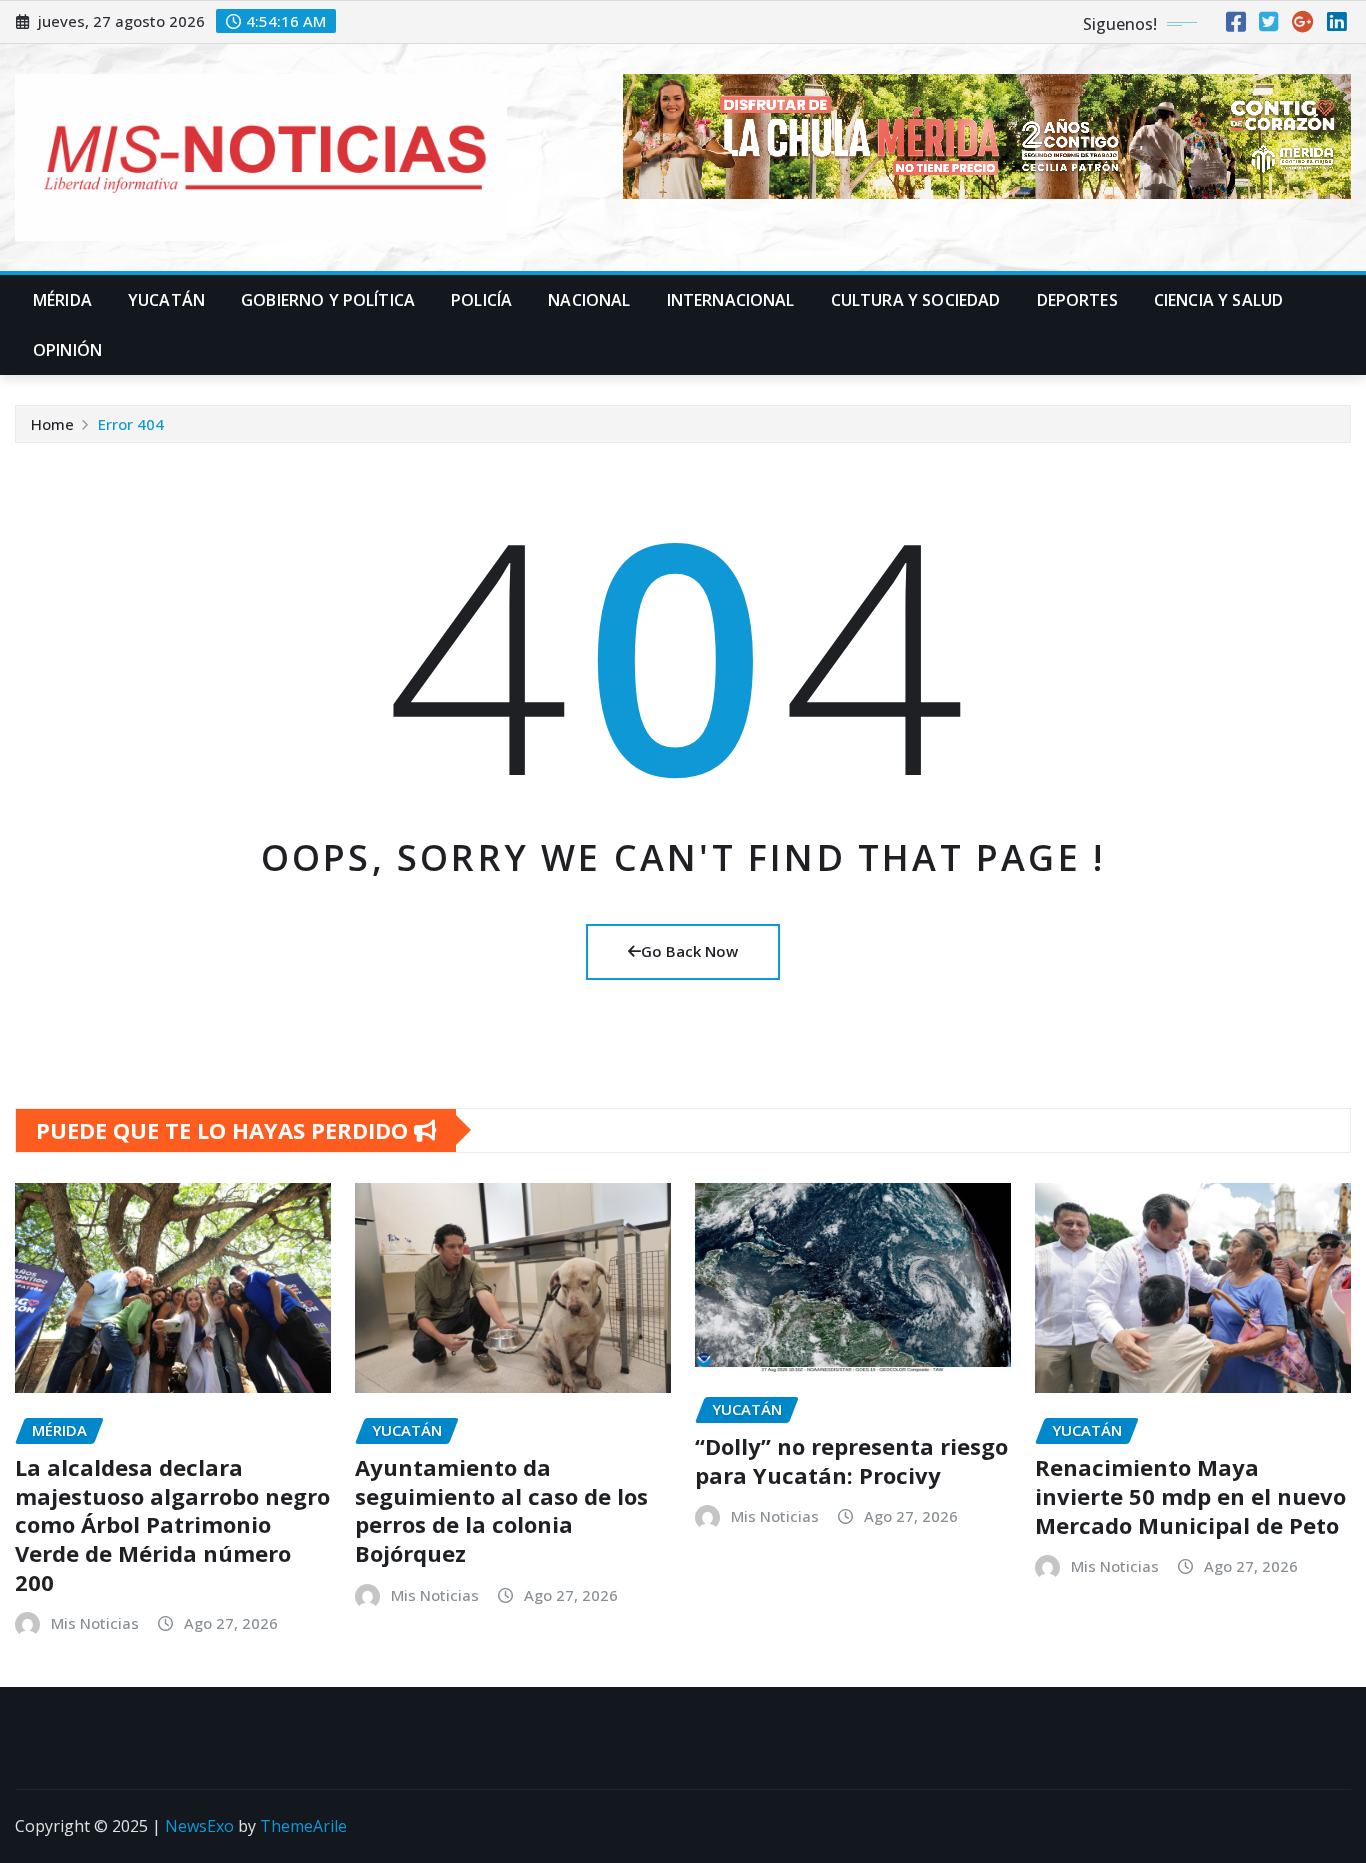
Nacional (589, 300)
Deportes (1077, 300)
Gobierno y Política (328, 300)
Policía (481, 300)
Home (52, 424)
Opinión (67, 350)
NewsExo (199, 1826)
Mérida (62, 300)
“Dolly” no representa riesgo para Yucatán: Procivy (851, 1460)
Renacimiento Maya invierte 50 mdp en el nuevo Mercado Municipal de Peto (1193, 1495)
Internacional (731, 300)
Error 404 (131, 424)
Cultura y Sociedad (916, 300)
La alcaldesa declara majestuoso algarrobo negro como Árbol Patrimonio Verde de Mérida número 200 (172, 1524)
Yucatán (166, 300)
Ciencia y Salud (1218, 300)
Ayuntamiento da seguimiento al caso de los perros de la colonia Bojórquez (501, 1510)
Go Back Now (689, 951)
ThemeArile (303, 1826)
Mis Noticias (95, 1623)
